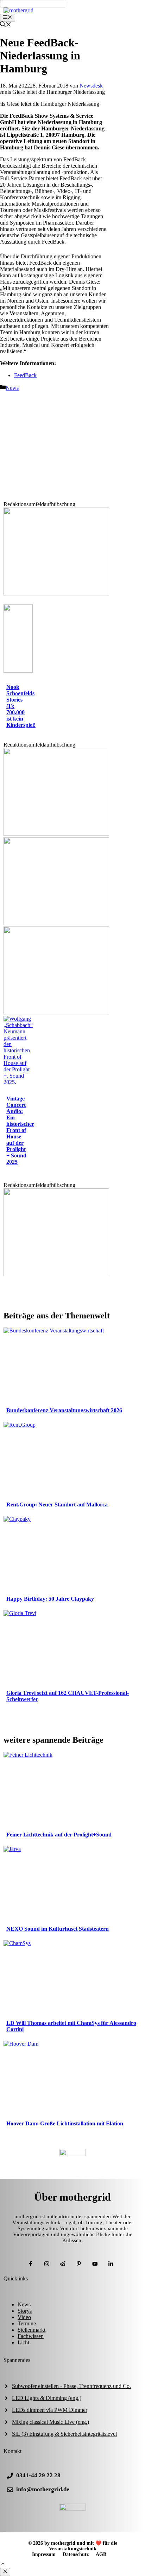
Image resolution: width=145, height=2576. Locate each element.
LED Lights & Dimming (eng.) (47, 2398)
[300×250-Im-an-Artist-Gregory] (56, 593)
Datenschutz (76, 2554)
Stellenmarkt (31, 2330)
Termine (27, 2323)
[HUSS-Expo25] (56, 1012)
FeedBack (25, 375)
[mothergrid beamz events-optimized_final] (56, 1274)
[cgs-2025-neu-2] (56, 834)
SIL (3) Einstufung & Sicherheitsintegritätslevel (64, 2434)
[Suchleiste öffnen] (6, 25)
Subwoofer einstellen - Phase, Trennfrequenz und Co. (71, 2386)
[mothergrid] (18, 10)
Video (24, 2317)
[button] (3, 2565)
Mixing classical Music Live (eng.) (51, 2422)
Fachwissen (31, 2336)
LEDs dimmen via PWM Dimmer (50, 2410)
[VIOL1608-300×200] (56, 923)
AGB (101, 2554)
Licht (23, 2342)
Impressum (44, 2554)
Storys (25, 2311)
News (12, 388)
